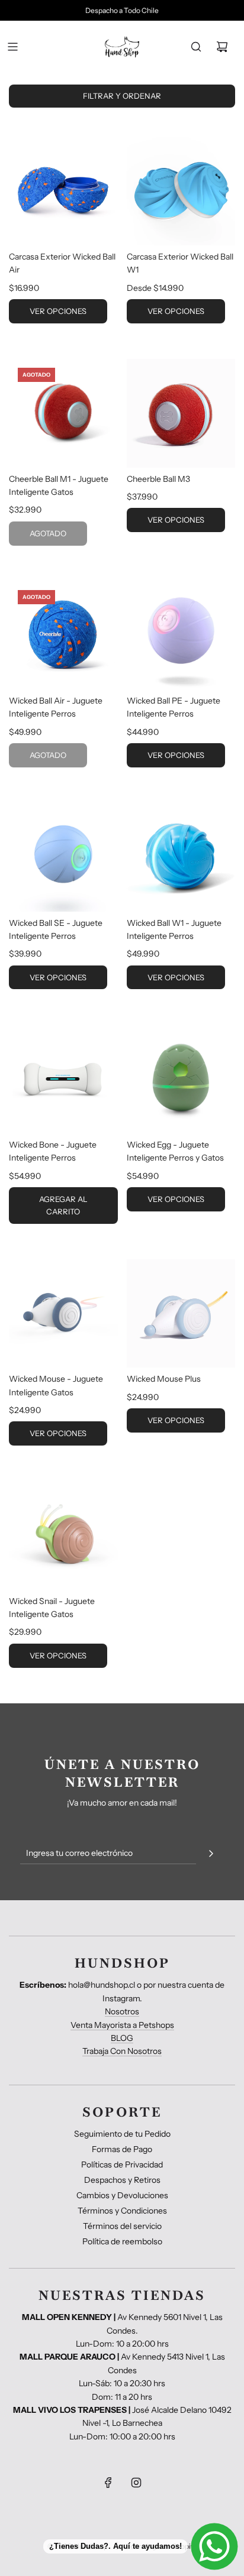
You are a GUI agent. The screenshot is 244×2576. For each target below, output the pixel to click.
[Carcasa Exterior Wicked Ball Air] (63, 192)
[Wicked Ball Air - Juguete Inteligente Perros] (63, 636)
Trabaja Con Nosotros (122, 2051)
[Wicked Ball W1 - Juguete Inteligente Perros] (181, 857)
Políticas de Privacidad (122, 2165)
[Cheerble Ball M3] (181, 413)
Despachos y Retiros (122, 2180)
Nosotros (122, 2011)
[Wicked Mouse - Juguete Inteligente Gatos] (63, 1314)
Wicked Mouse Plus (164, 1379)
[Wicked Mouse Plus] (181, 1314)
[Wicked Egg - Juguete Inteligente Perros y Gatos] (181, 1079)
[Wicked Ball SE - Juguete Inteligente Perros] (63, 857)
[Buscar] (196, 47)
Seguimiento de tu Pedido (122, 2134)
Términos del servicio (122, 2226)
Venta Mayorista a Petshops (122, 2025)
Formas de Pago (122, 2149)
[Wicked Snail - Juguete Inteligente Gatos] (63, 1535)
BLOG (122, 2038)
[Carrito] (222, 47)
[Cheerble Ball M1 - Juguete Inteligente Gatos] (63, 413)
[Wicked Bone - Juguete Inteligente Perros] (63, 1079)
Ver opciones (58, 311)
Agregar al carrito (63, 1205)
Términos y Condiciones (122, 2211)
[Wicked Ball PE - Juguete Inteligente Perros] (181, 636)
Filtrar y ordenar (122, 96)
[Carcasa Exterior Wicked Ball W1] (181, 192)
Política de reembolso (122, 2241)
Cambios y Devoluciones (122, 2195)
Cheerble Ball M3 (158, 479)
